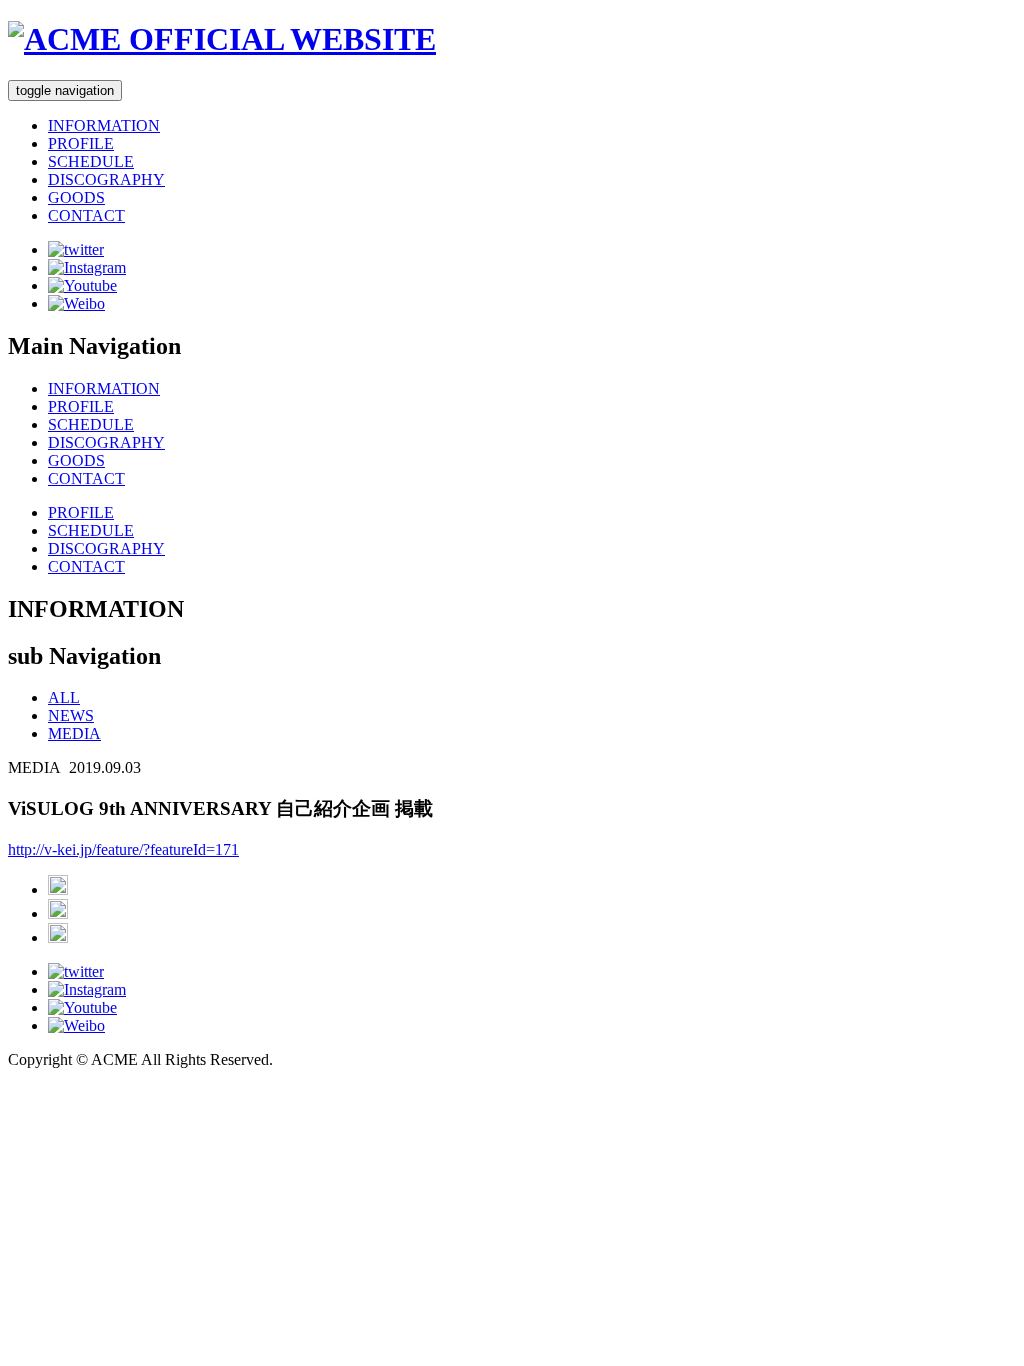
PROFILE (81, 143)
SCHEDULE (91, 161)
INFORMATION (104, 125)
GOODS (76, 197)
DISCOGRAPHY (106, 179)
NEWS (71, 715)
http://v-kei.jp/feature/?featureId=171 (123, 849)
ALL (64, 697)
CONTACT (86, 215)
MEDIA (74, 733)
